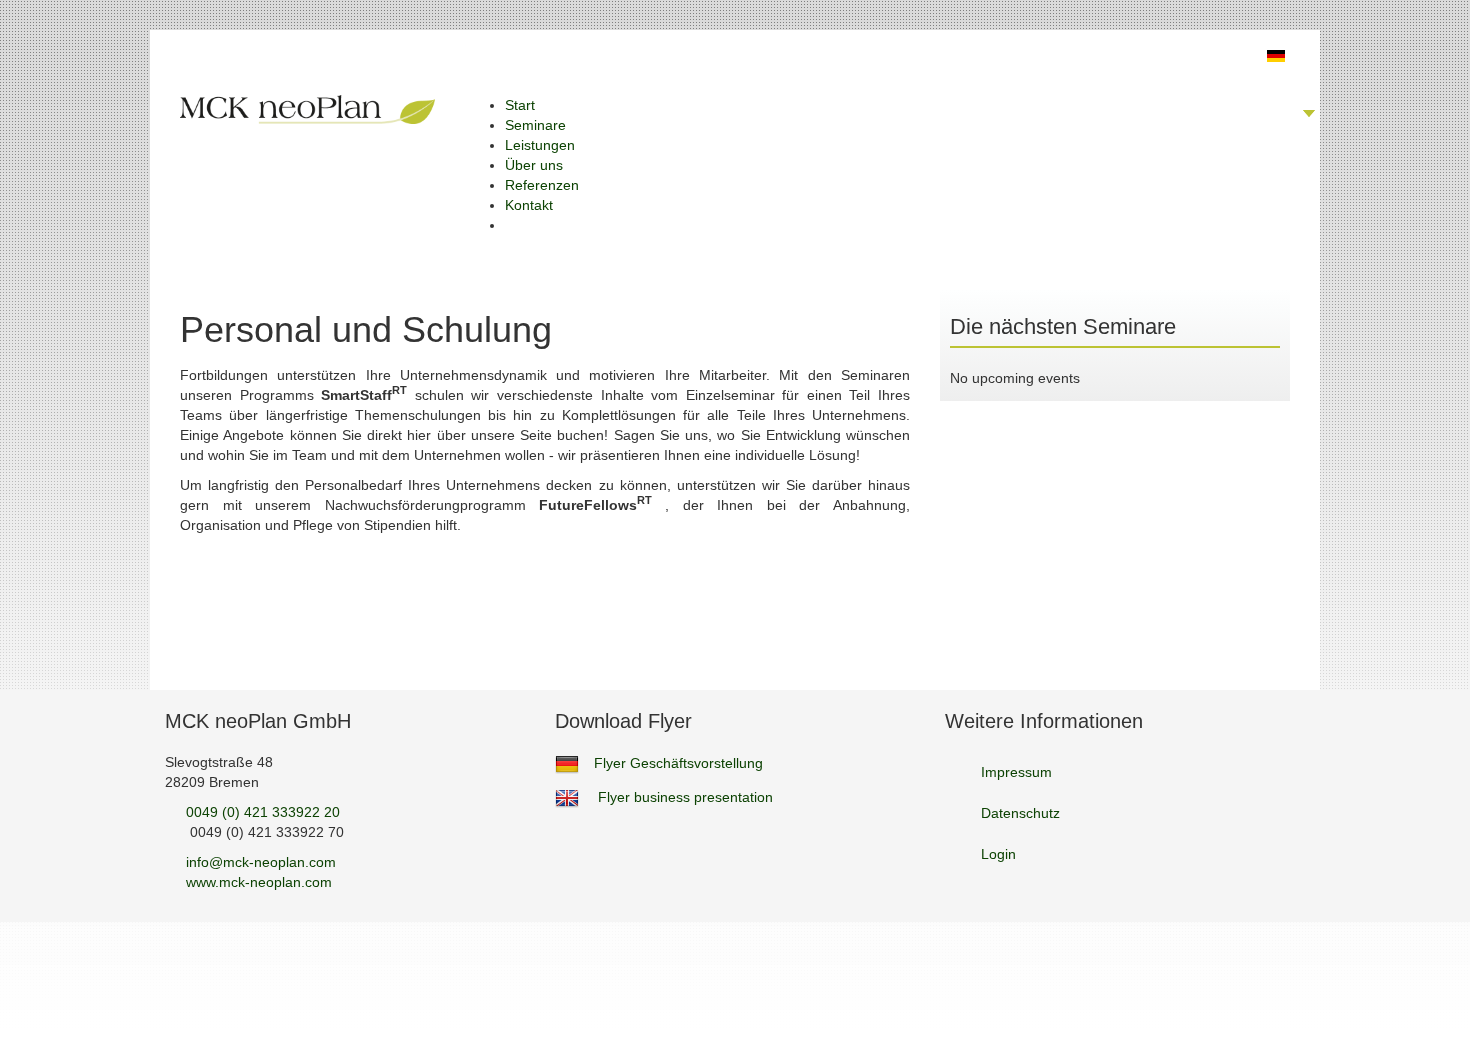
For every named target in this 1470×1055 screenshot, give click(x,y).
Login (998, 854)
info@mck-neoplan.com (261, 862)
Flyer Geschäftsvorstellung (678, 763)
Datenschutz (1020, 813)
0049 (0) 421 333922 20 (263, 812)
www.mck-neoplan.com (259, 882)
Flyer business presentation (685, 797)
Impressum (1016, 772)
